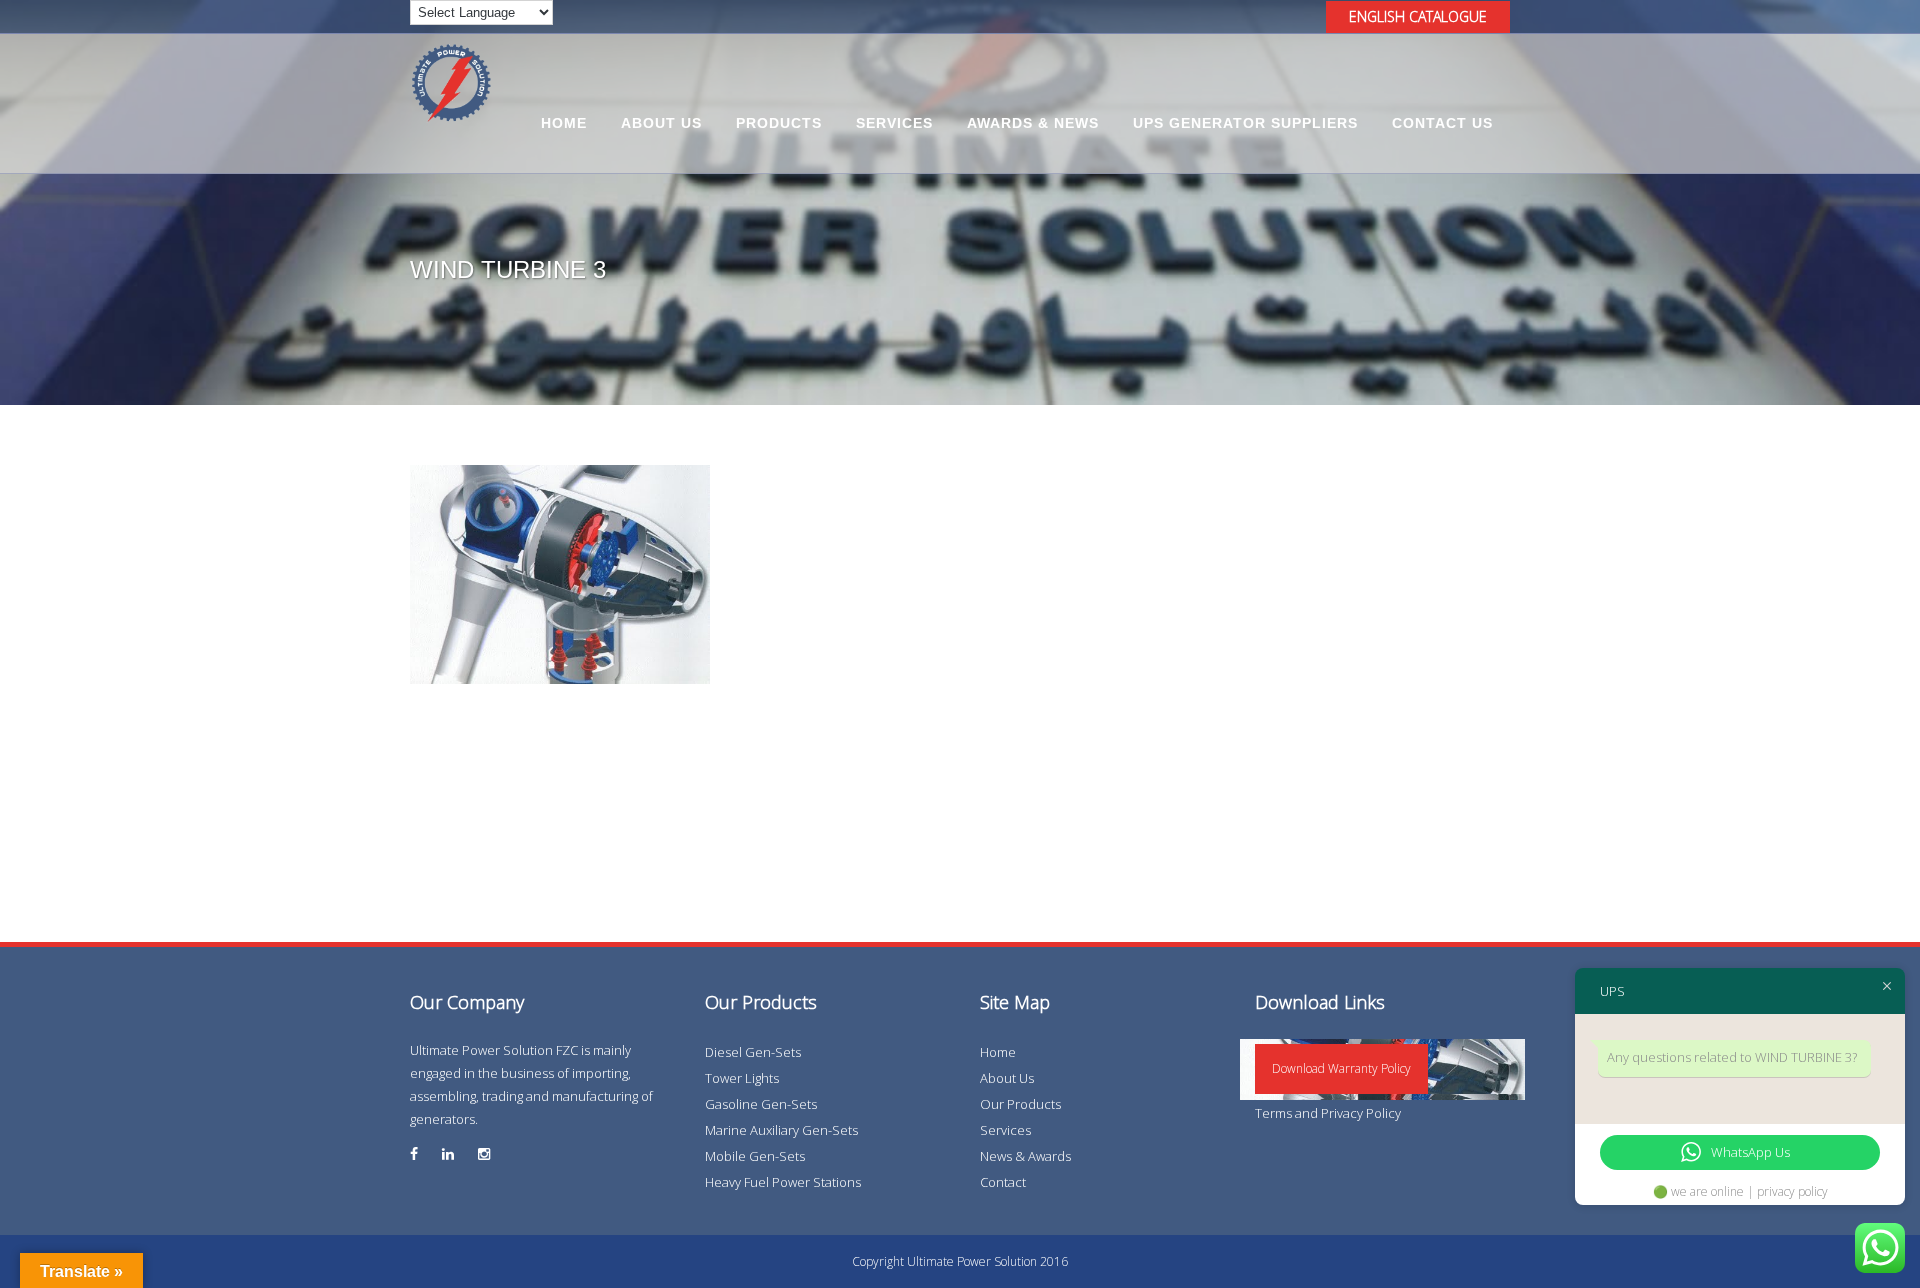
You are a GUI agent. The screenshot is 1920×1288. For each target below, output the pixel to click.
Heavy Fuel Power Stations (783, 1182)
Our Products (1020, 1104)
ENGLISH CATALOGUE (1418, 16)
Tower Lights (742, 1078)
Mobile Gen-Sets (755, 1156)
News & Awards (1025, 1156)
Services (1005, 1130)
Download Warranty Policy (1341, 1068)
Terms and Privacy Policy (1328, 1113)
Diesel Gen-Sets (753, 1052)
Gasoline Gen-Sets (761, 1104)
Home (998, 1052)
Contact (1003, 1182)
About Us (1007, 1078)
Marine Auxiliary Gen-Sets (781, 1130)
